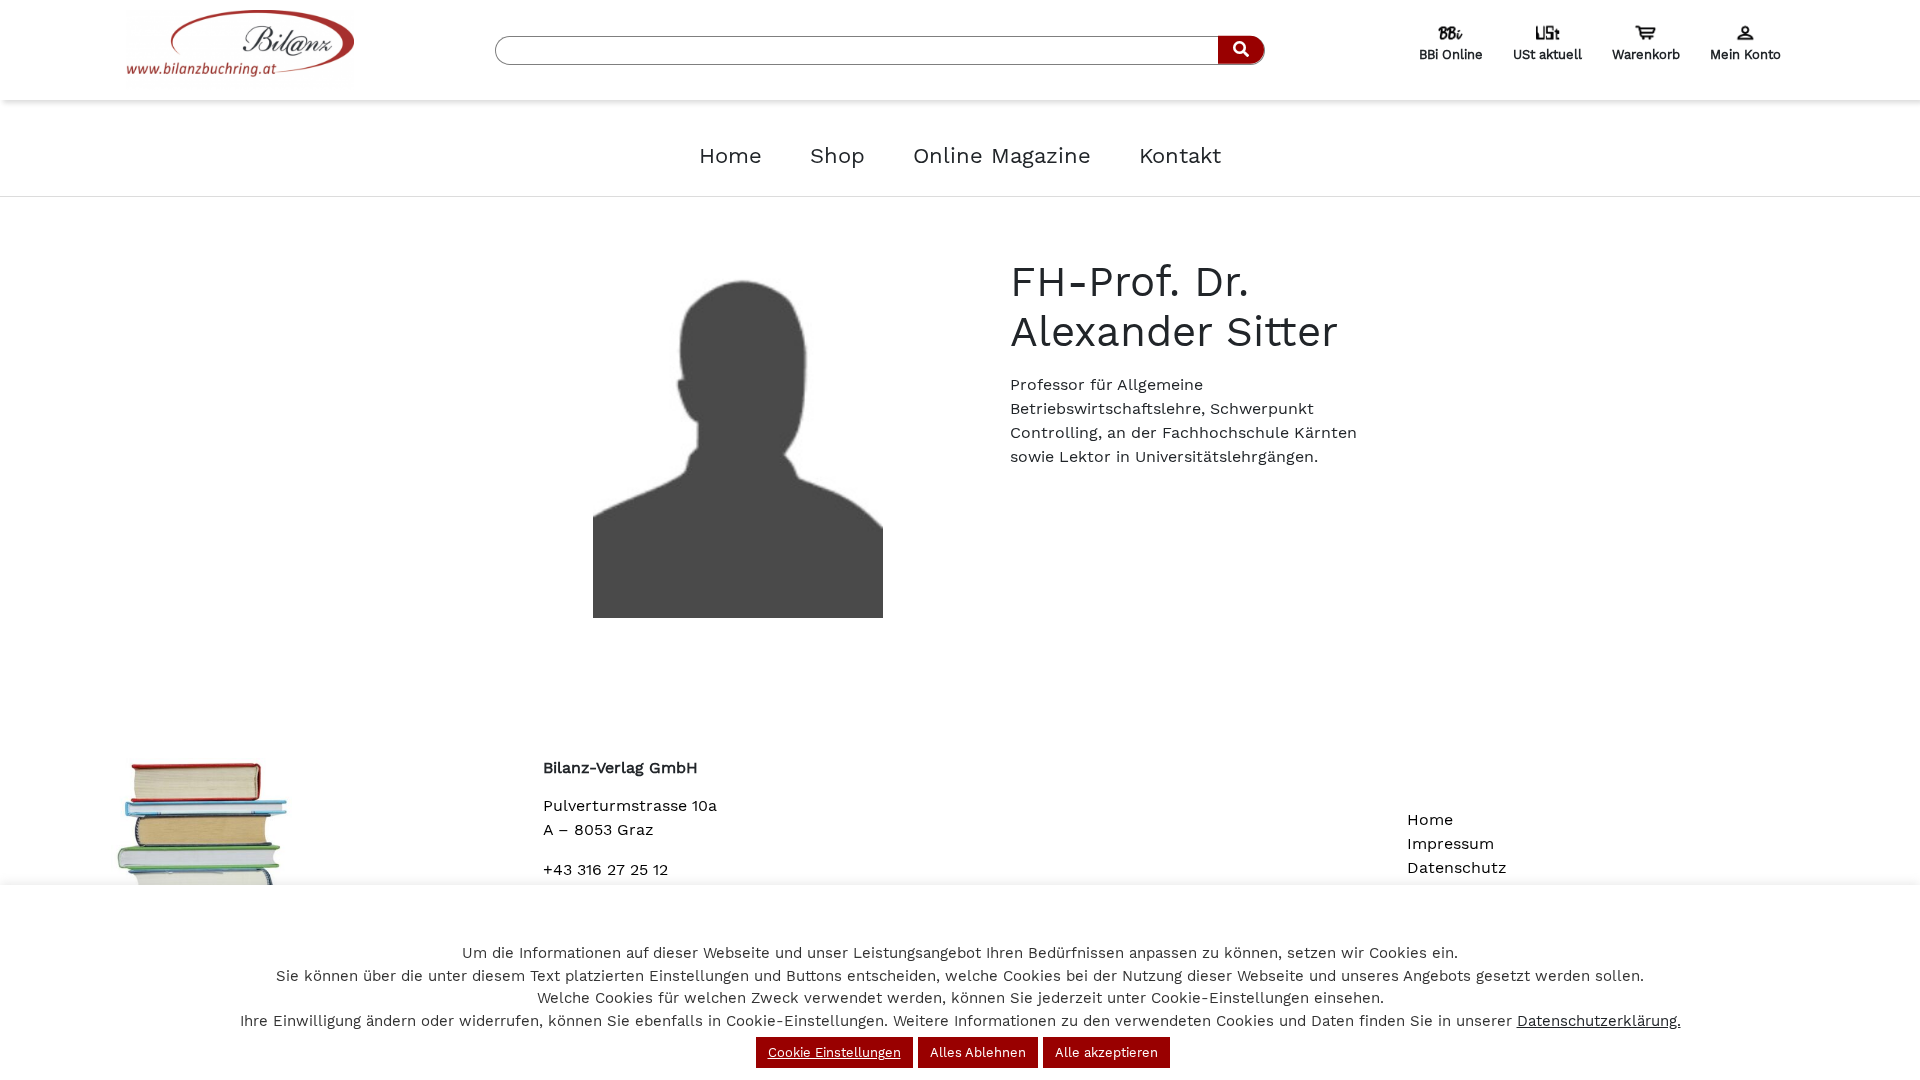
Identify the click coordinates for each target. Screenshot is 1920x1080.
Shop (837, 155)
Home (730, 155)
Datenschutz (1457, 867)
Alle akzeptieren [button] (1106, 1052)
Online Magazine (1002, 155)
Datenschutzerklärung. (1599, 1021)
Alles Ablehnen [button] (978, 1052)
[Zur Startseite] (240, 48)
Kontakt (1180, 155)
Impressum (1450, 843)
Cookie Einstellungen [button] (834, 1052)
